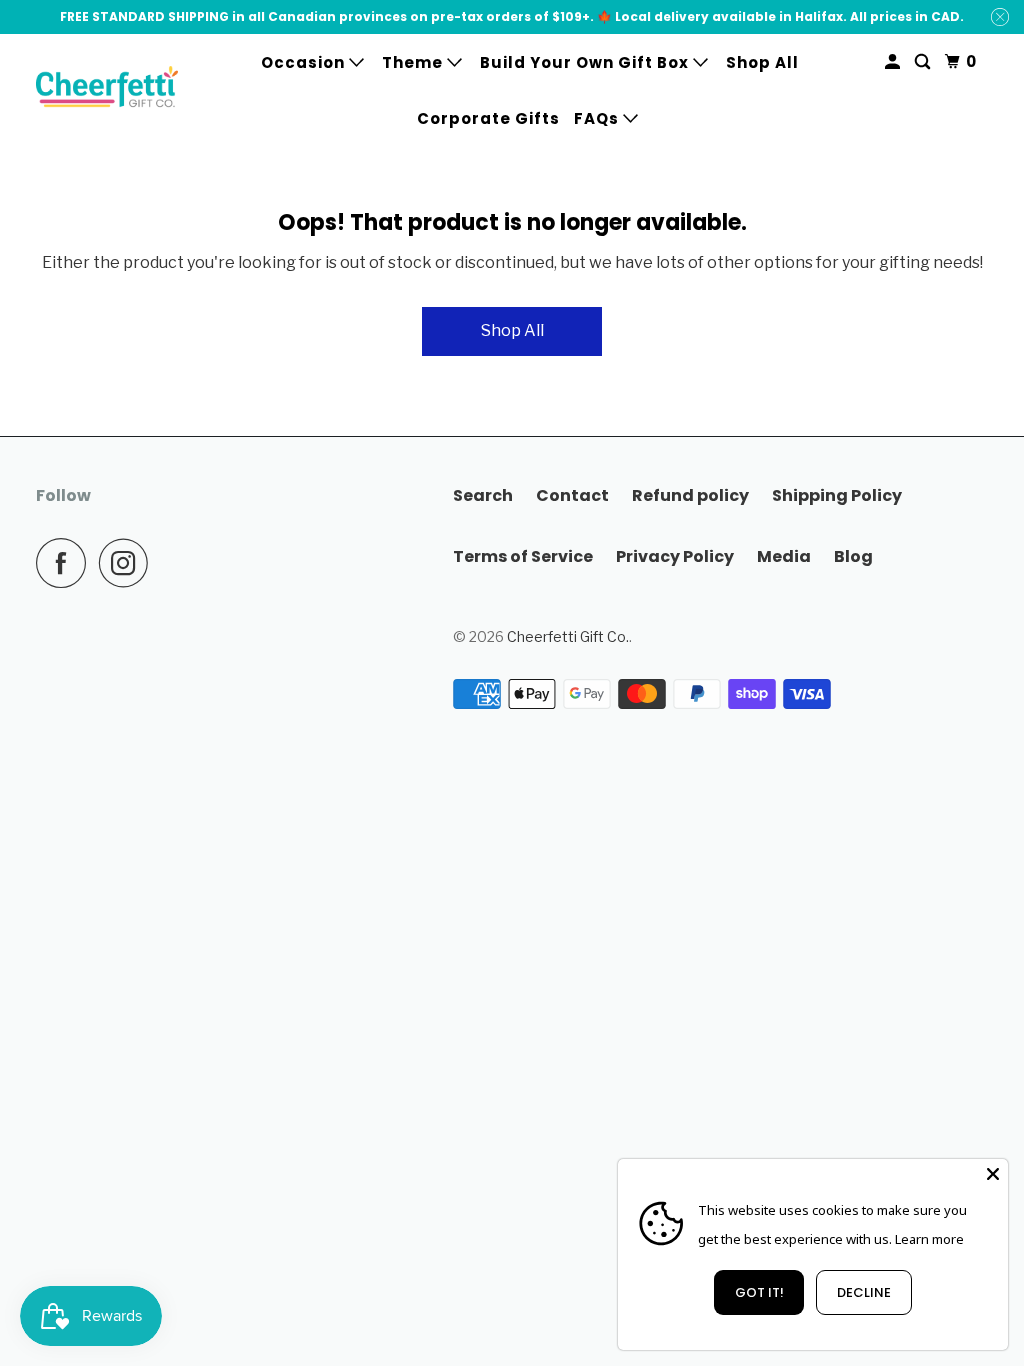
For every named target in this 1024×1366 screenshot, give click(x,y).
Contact (572, 495)
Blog (853, 556)
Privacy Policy (675, 556)
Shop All (762, 62)
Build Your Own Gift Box (586, 62)
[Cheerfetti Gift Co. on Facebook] (66, 563)
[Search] (924, 62)
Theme (414, 62)
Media (784, 556)
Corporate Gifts (488, 118)
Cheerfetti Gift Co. (568, 636)
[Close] (993, 1174)
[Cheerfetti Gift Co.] (107, 89)
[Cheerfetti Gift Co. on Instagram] (129, 563)
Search (483, 495)
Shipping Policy (837, 495)
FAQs (598, 118)
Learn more (929, 1239)
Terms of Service (523, 556)
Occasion (305, 62)
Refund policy (690, 495)
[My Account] (894, 62)
